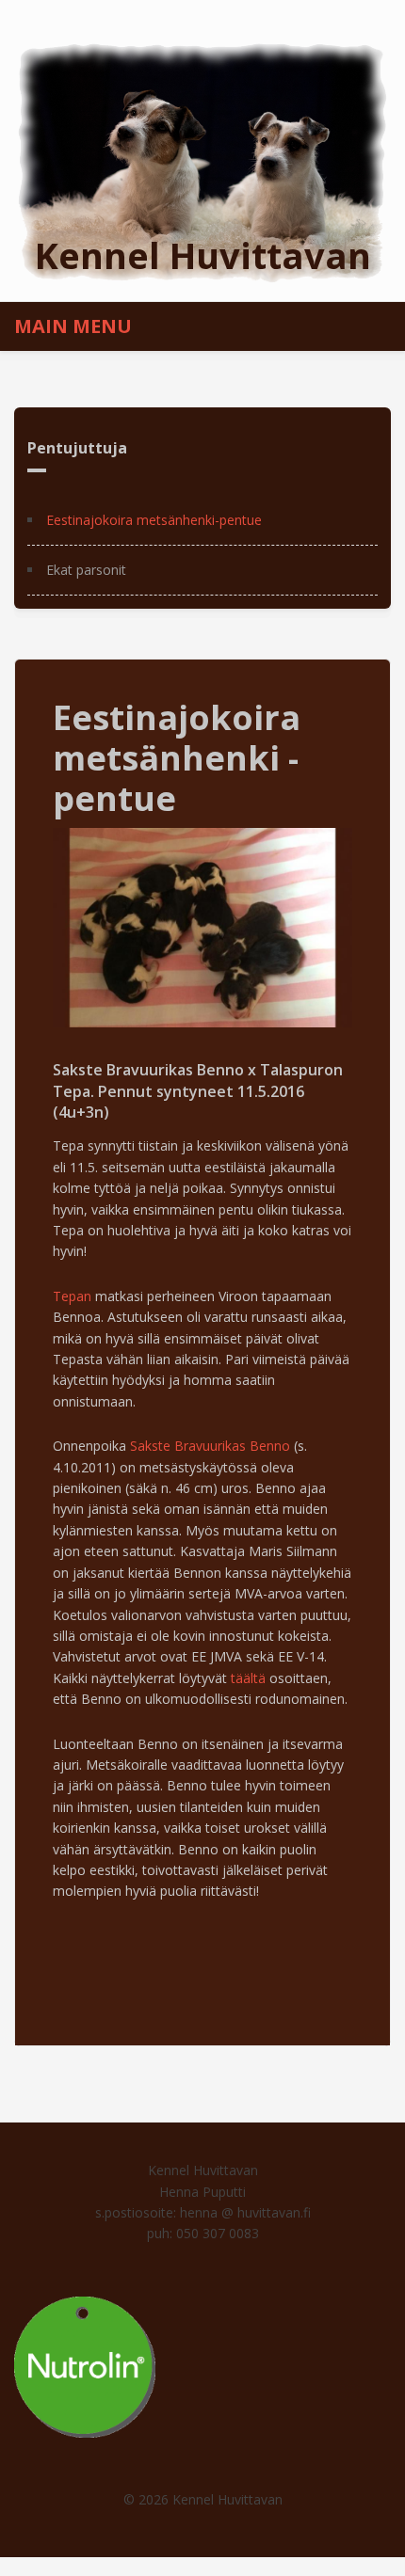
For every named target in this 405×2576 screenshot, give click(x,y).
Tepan (72, 1296)
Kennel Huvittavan (203, 255)
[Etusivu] (202, 161)
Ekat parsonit (86, 570)
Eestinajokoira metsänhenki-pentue (154, 520)
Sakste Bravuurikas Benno (210, 1446)
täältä (248, 1678)
